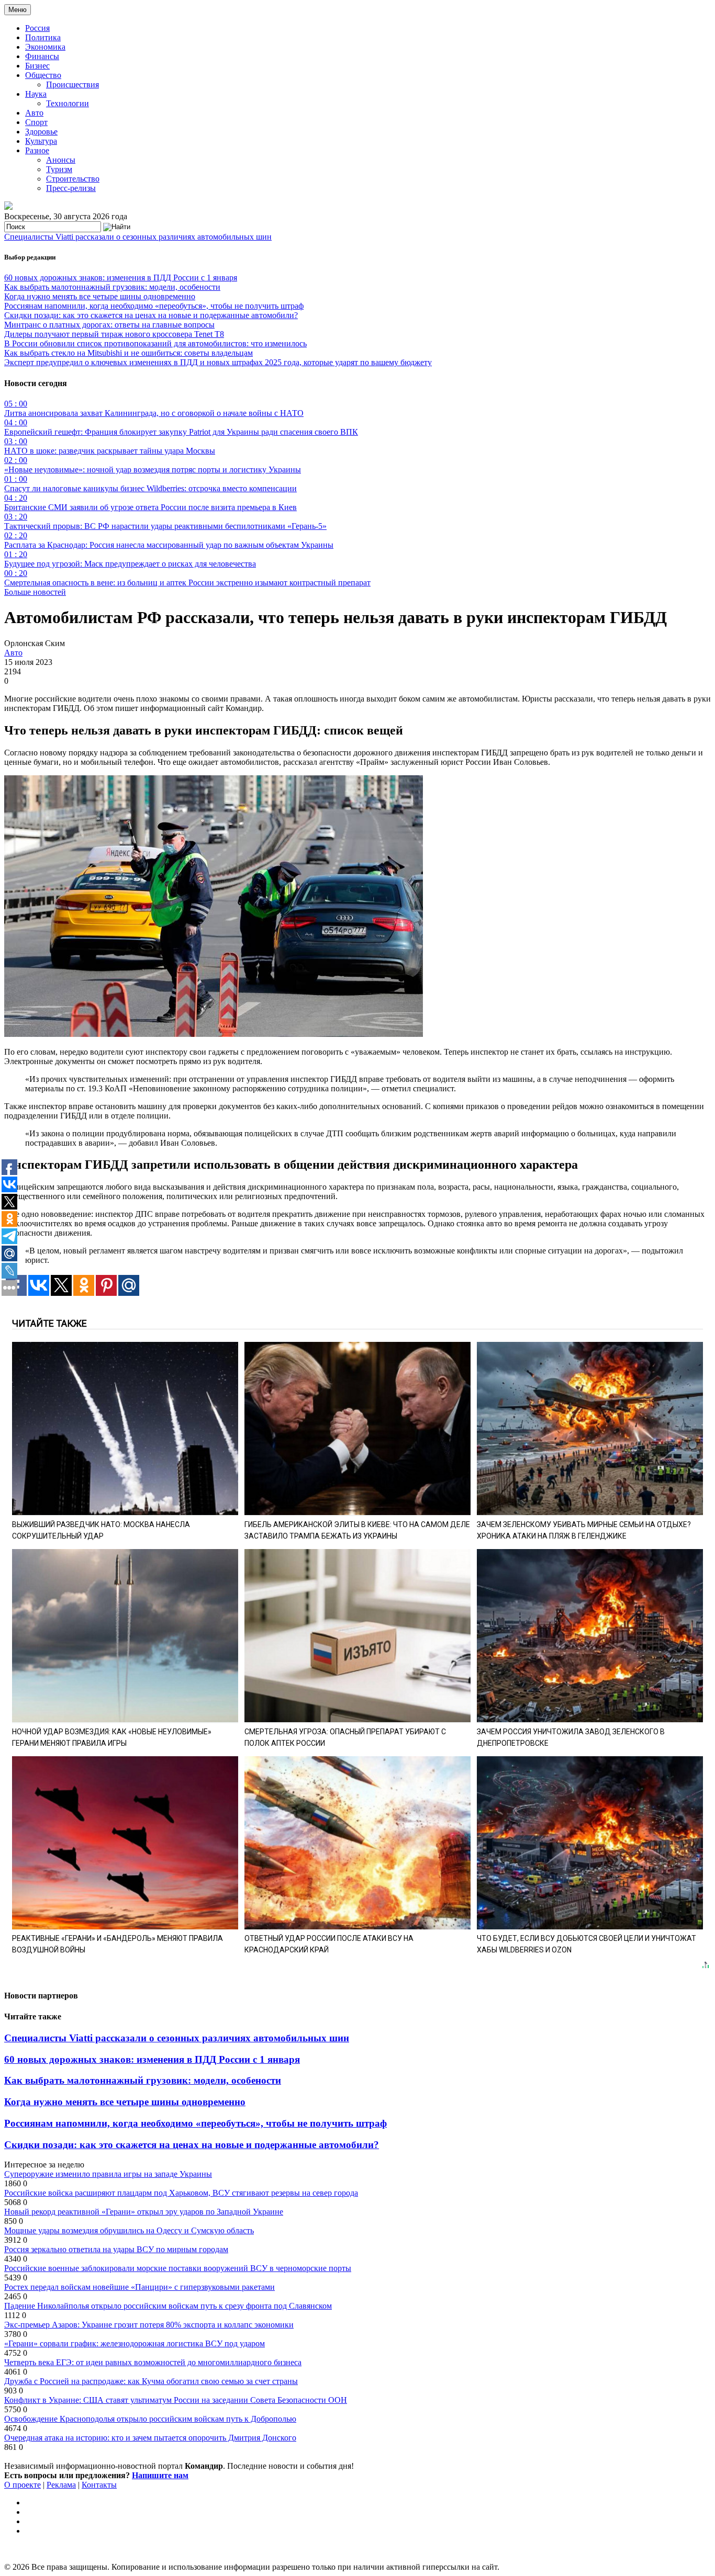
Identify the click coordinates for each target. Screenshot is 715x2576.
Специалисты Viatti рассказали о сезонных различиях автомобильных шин (138, 237)
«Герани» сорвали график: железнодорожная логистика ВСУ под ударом (135, 2343)
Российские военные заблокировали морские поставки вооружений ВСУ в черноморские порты (178, 2268)
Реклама (61, 2485)
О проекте (23, 2485)
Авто (34, 113)
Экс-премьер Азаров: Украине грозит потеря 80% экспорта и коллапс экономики (149, 2325)
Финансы (42, 56)
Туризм (59, 169)
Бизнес (37, 66)
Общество (43, 75)
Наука (36, 94)
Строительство (73, 179)
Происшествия (72, 84)
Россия (37, 28)
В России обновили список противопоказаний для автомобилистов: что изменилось (155, 343)
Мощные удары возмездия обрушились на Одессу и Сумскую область (129, 2230)
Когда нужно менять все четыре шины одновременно (100, 296)
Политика (43, 37)
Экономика (45, 47)
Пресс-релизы (71, 188)
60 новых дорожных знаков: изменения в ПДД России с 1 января (121, 278)
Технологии (68, 103)
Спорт (36, 122)
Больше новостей (35, 592)
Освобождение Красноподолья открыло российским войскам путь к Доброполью (150, 2419)
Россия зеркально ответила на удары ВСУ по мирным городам (116, 2249)
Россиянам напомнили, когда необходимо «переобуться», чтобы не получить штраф (154, 306)
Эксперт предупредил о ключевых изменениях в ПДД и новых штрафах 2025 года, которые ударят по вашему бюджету (218, 362)
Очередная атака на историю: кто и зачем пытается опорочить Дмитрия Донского (150, 2438)
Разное (37, 150)
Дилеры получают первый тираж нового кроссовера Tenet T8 (114, 334)
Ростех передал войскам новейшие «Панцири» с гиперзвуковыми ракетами (139, 2287)
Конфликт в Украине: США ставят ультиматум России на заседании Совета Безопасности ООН (176, 2400)
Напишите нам (160, 2475)
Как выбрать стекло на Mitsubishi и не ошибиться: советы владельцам (129, 353)
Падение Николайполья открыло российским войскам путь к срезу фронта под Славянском (168, 2306)
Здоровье (41, 132)
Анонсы (61, 160)
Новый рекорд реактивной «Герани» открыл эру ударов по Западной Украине (144, 2212)
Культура (41, 141)
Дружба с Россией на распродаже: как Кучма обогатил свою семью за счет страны (151, 2381)
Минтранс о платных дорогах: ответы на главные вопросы (109, 325)
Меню (18, 10)
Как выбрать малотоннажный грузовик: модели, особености (112, 287)
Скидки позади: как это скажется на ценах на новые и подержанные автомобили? (151, 315)
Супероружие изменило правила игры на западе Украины (108, 2174)
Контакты (99, 2485)
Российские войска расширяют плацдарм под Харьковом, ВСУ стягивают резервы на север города (181, 2193)
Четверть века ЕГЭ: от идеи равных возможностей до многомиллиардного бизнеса (153, 2362)
